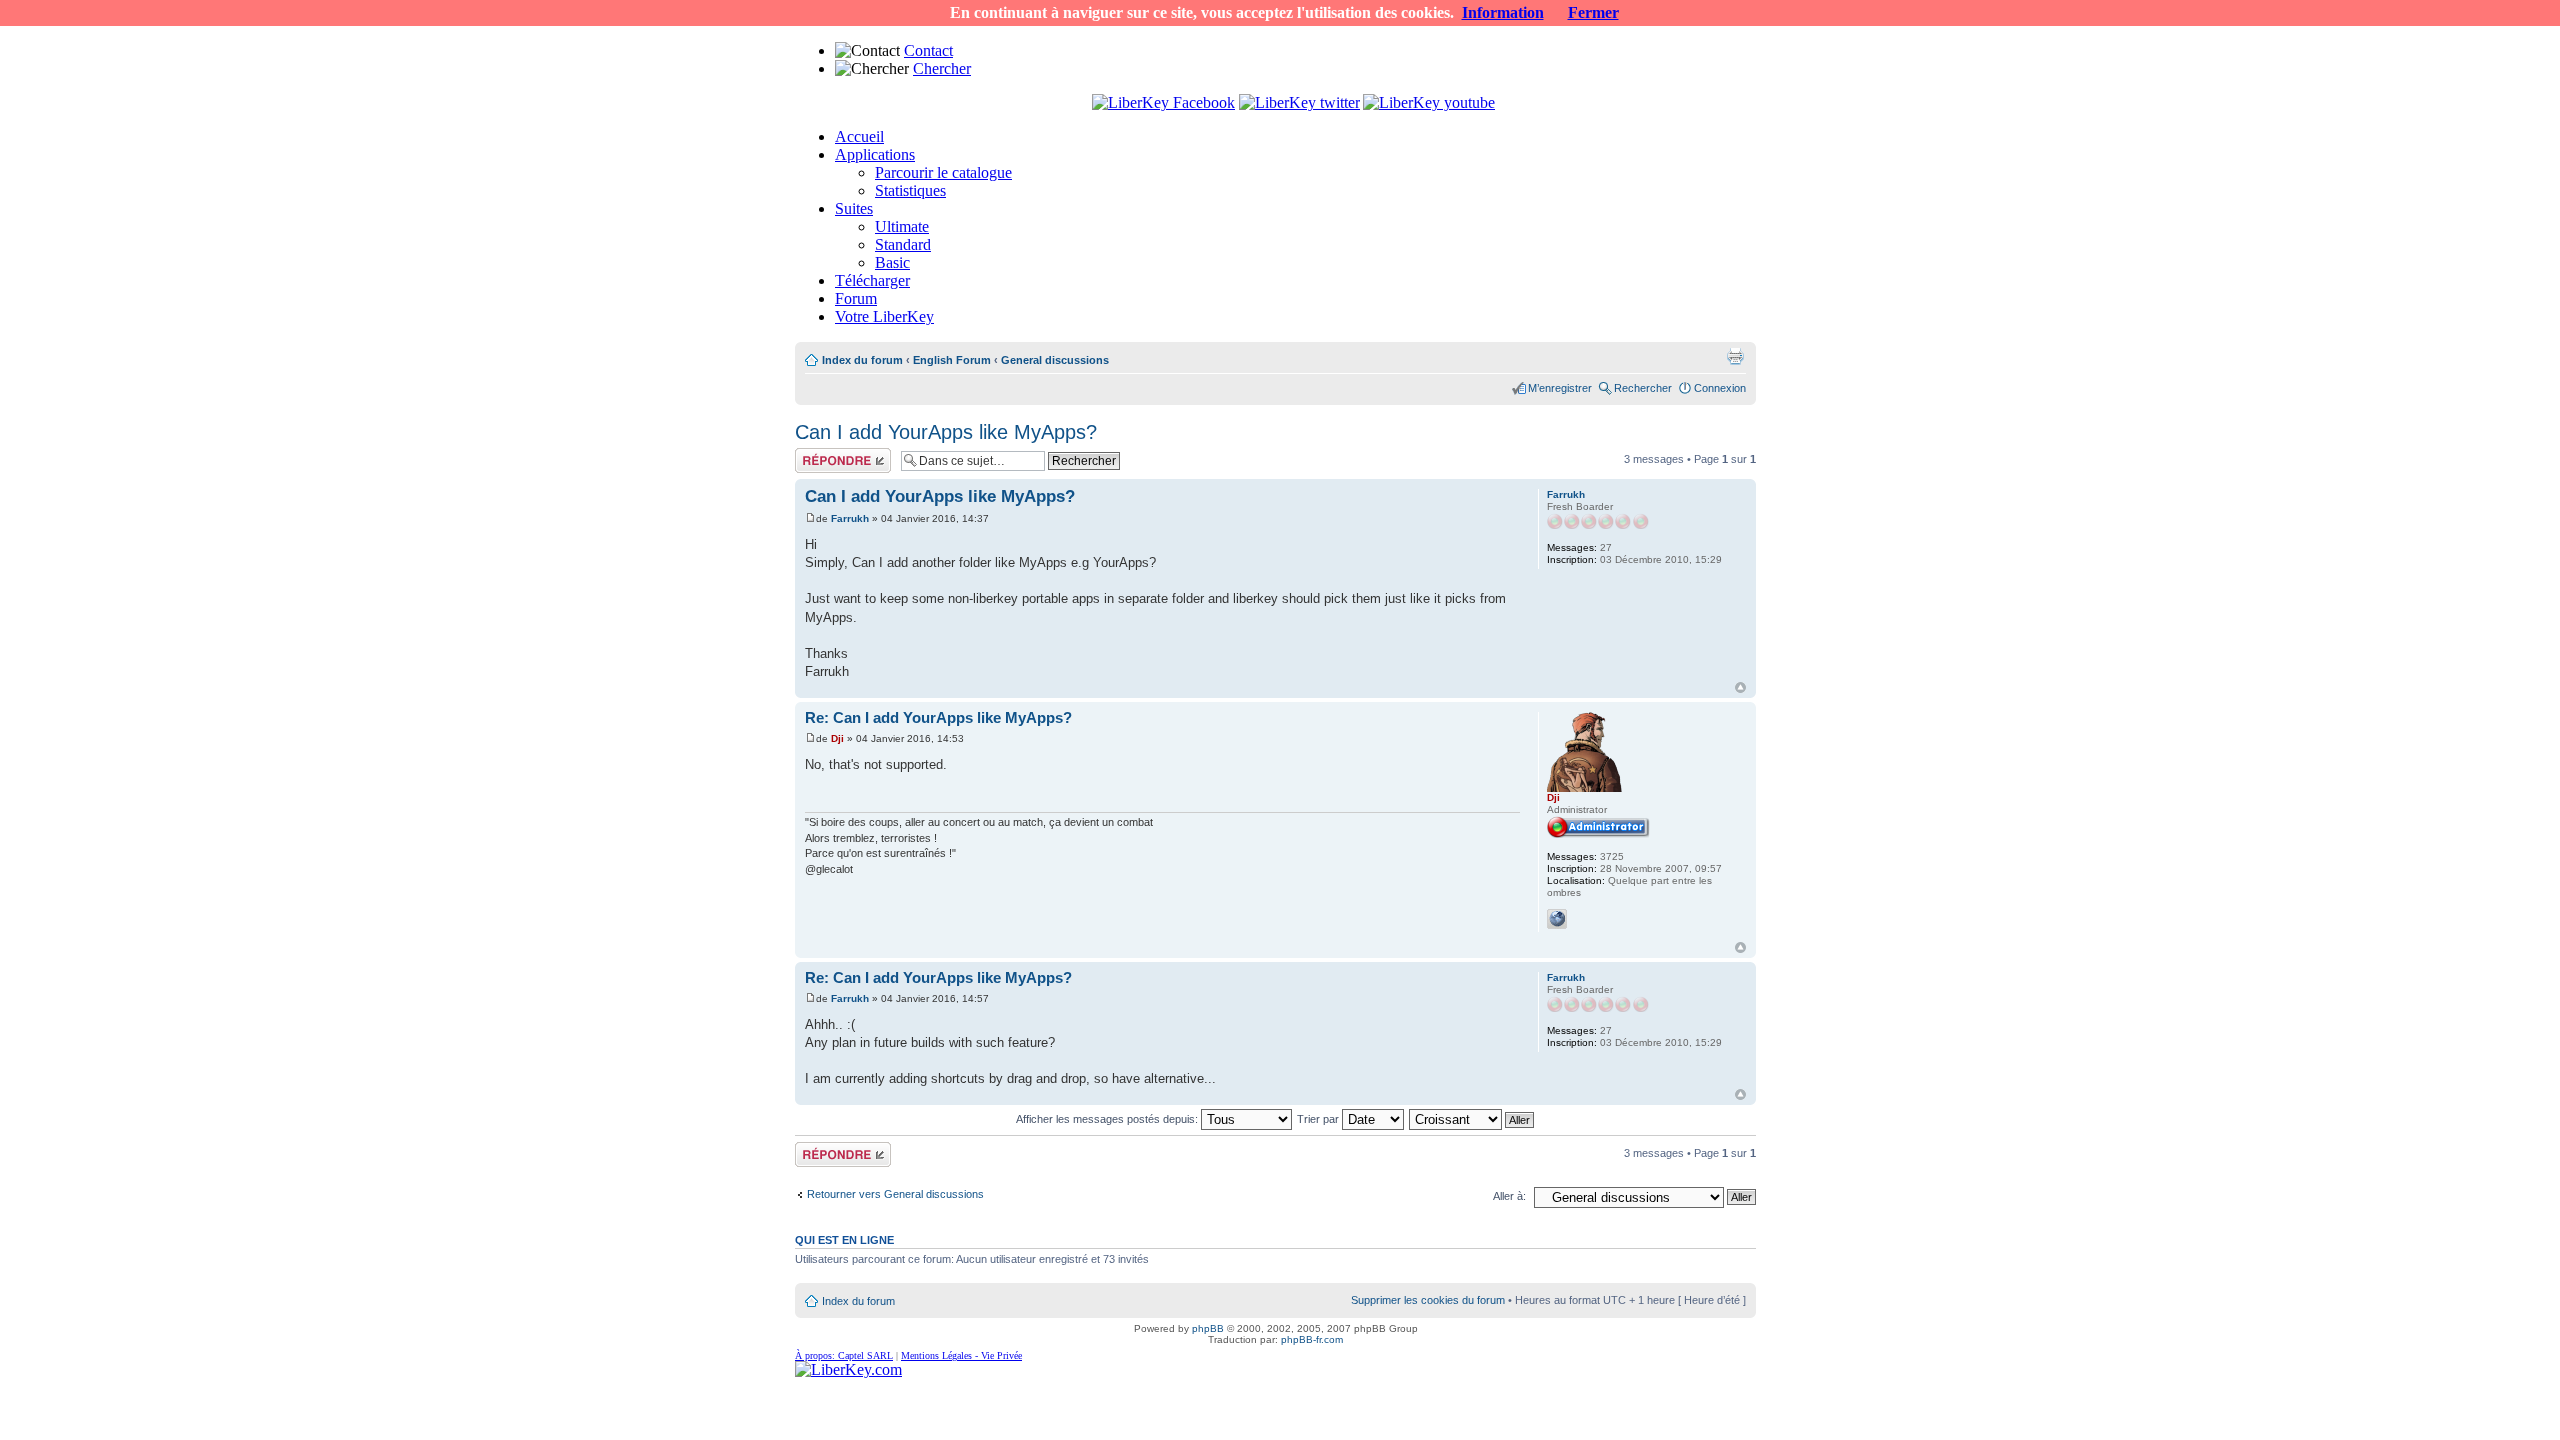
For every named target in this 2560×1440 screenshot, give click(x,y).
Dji (837, 738)
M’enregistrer (1560, 388)
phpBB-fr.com (1312, 1339)
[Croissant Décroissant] (1472, 1119)
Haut (1740, 687)
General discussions (1055, 360)
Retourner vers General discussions (895, 1194)
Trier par (1319, 1119)
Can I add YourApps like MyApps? (946, 432)
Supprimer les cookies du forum (1428, 1300)
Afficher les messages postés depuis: (1108, 1119)
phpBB (1208, 1328)
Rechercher (1643, 388)
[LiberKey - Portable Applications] (848, 1369)
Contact (928, 50)
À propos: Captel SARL (844, 1355)
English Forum (952, 360)
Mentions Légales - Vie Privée (961, 1355)
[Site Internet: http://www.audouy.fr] (1557, 919)
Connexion (1720, 388)
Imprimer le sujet (1735, 356)
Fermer (1593, 12)
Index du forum (862, 360)
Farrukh (850, 518)
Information (1503, 12)
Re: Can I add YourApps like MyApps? (938, 717)
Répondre (819, 454)
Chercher (942, 68)
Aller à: (1509, 1196)
